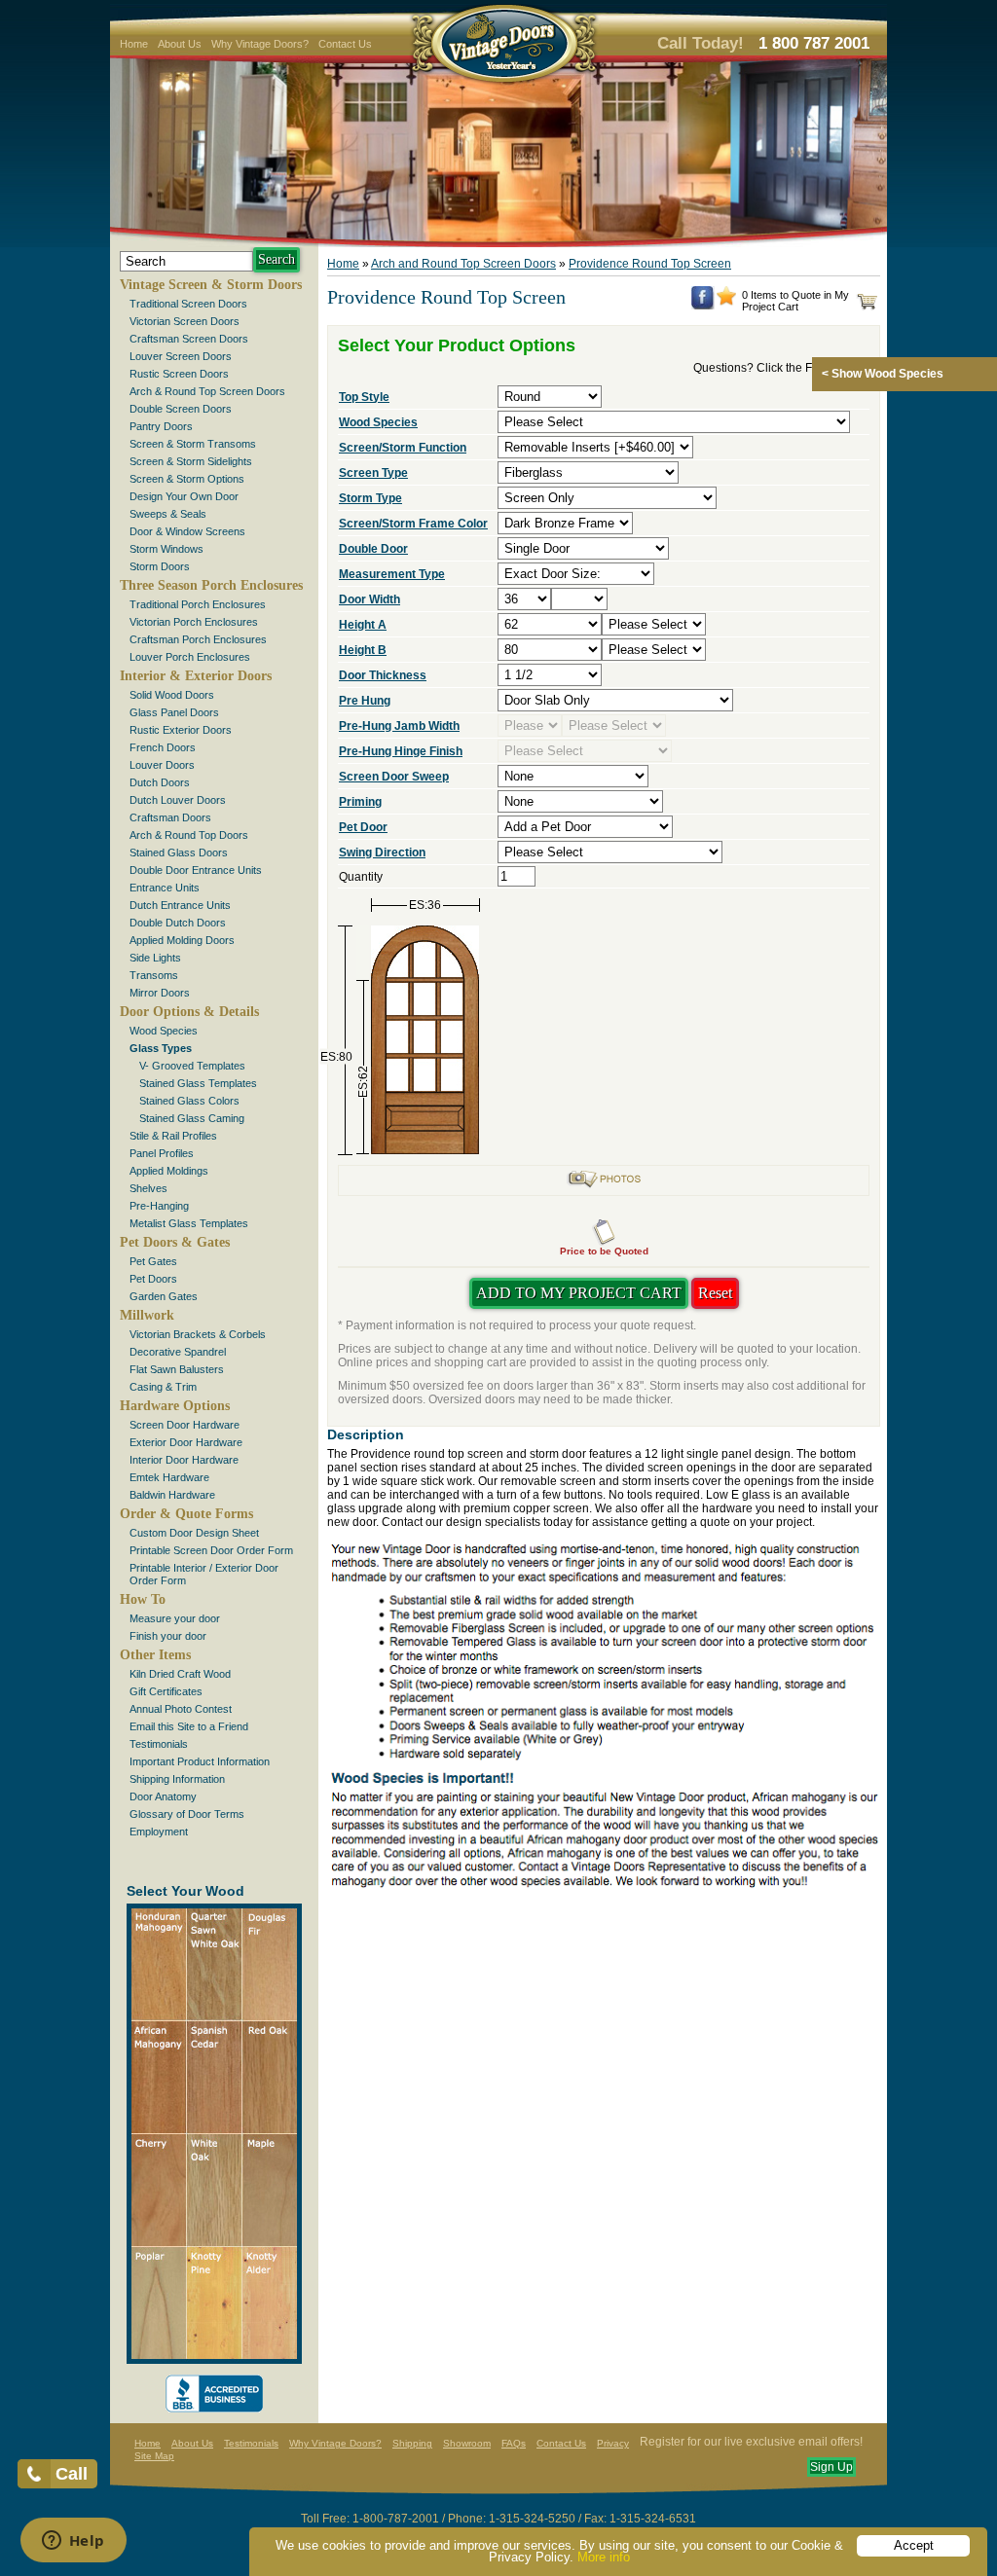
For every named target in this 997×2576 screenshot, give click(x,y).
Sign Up (831, 2467)
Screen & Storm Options (187, 479)
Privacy (613, 2443)
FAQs (514, 2443)
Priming (360, 802)
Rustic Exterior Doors (181, 730)
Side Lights (155, 958)
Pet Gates (153, 1261)
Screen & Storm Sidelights (191, 461)
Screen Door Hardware (185, 1425)
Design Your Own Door (184, 496)
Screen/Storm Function (403, 448)
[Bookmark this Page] (726, 302)
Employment (159, 1832)
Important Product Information (200, 1761)
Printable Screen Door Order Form (211, 1550)
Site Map (154, 2456)
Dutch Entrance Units (180, 905)
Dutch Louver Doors (178, 800)
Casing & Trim (163, 1387)
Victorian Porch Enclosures (194, 622)
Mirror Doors (160, 993)
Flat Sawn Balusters (177, 1369)
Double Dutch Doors (178, 923)
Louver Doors (162, 765)
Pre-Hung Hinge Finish (401, 751)
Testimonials (159, 1744)
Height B (363, 650)
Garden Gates (164, 1296)
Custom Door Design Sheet (194, 1533)
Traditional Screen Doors (188, 304)
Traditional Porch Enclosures (198, 604)
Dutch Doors (160, 782)
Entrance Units (165, 888)
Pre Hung (365, 701)
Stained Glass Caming (192, 1118)
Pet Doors (153, 1279)
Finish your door (168, 1636)
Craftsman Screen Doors (189, 339)
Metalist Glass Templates (189, 1223)
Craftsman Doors (170, 817)
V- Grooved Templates (192, 1066)
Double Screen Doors (181, 409)
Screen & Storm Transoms (193, 444)
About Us (180, 44)
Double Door (373, 549)
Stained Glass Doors (179, 853)
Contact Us (345, 44)
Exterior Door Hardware (186, 1442)
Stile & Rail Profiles (173, 1136)
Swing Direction (382, 853)
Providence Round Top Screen (650, 264)
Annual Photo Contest (181, 1709)
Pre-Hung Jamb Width (399, 726)
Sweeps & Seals (168, 514)
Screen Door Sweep (394, 777)
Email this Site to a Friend (189, 1726)
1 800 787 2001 (814, 43)
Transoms (154, 975)
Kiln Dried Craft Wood (180, 1674)
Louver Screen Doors (181, 356)
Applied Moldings (169, 1171)
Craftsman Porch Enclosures (198, 639)
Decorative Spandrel (178, 1352)
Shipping (412, 2443)
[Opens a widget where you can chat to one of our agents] (73, 2542)
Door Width (369, 599)
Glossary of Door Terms (187, 1814)
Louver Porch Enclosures (190, 657)
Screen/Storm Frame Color (413, 524)
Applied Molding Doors (182, 940)
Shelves (148, 1188)
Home (134, 44)
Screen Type (373, 473)
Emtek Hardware (169, 1477)
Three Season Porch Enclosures (211, 585)
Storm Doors (160, 566)
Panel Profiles (162, 1153)
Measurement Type (392, 574)
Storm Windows (166, 549)
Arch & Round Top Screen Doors (207, 391)
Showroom (467, 2443)
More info (604, 2557)
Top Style (364, 397)
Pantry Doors (161, 426)
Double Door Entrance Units (196, 870)
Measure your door (175, 1618)
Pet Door (363, 827)
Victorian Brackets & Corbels (198, 1334)
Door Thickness (383, 675)
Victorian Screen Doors (185, 321)
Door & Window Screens (187, 531)
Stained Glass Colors (189, 1101)
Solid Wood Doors (172, 695)
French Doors (163, 747)
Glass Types (161, 1048)
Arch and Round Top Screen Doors (463, 264)
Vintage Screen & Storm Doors (211, 285)
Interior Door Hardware (184, 1460)
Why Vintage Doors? (260, 44)
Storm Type (370, 498)
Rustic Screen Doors (179, 374)
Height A (363, 625)
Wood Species (164, 1031)
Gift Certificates (166, 1691)
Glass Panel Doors (174, 712)
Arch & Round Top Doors (189, 835)
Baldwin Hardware (172, 1495)
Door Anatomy (163, 1796)
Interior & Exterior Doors (196, 676)
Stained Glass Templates (198, 1083)
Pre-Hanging (159, 1206)
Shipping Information (177, 1779)
